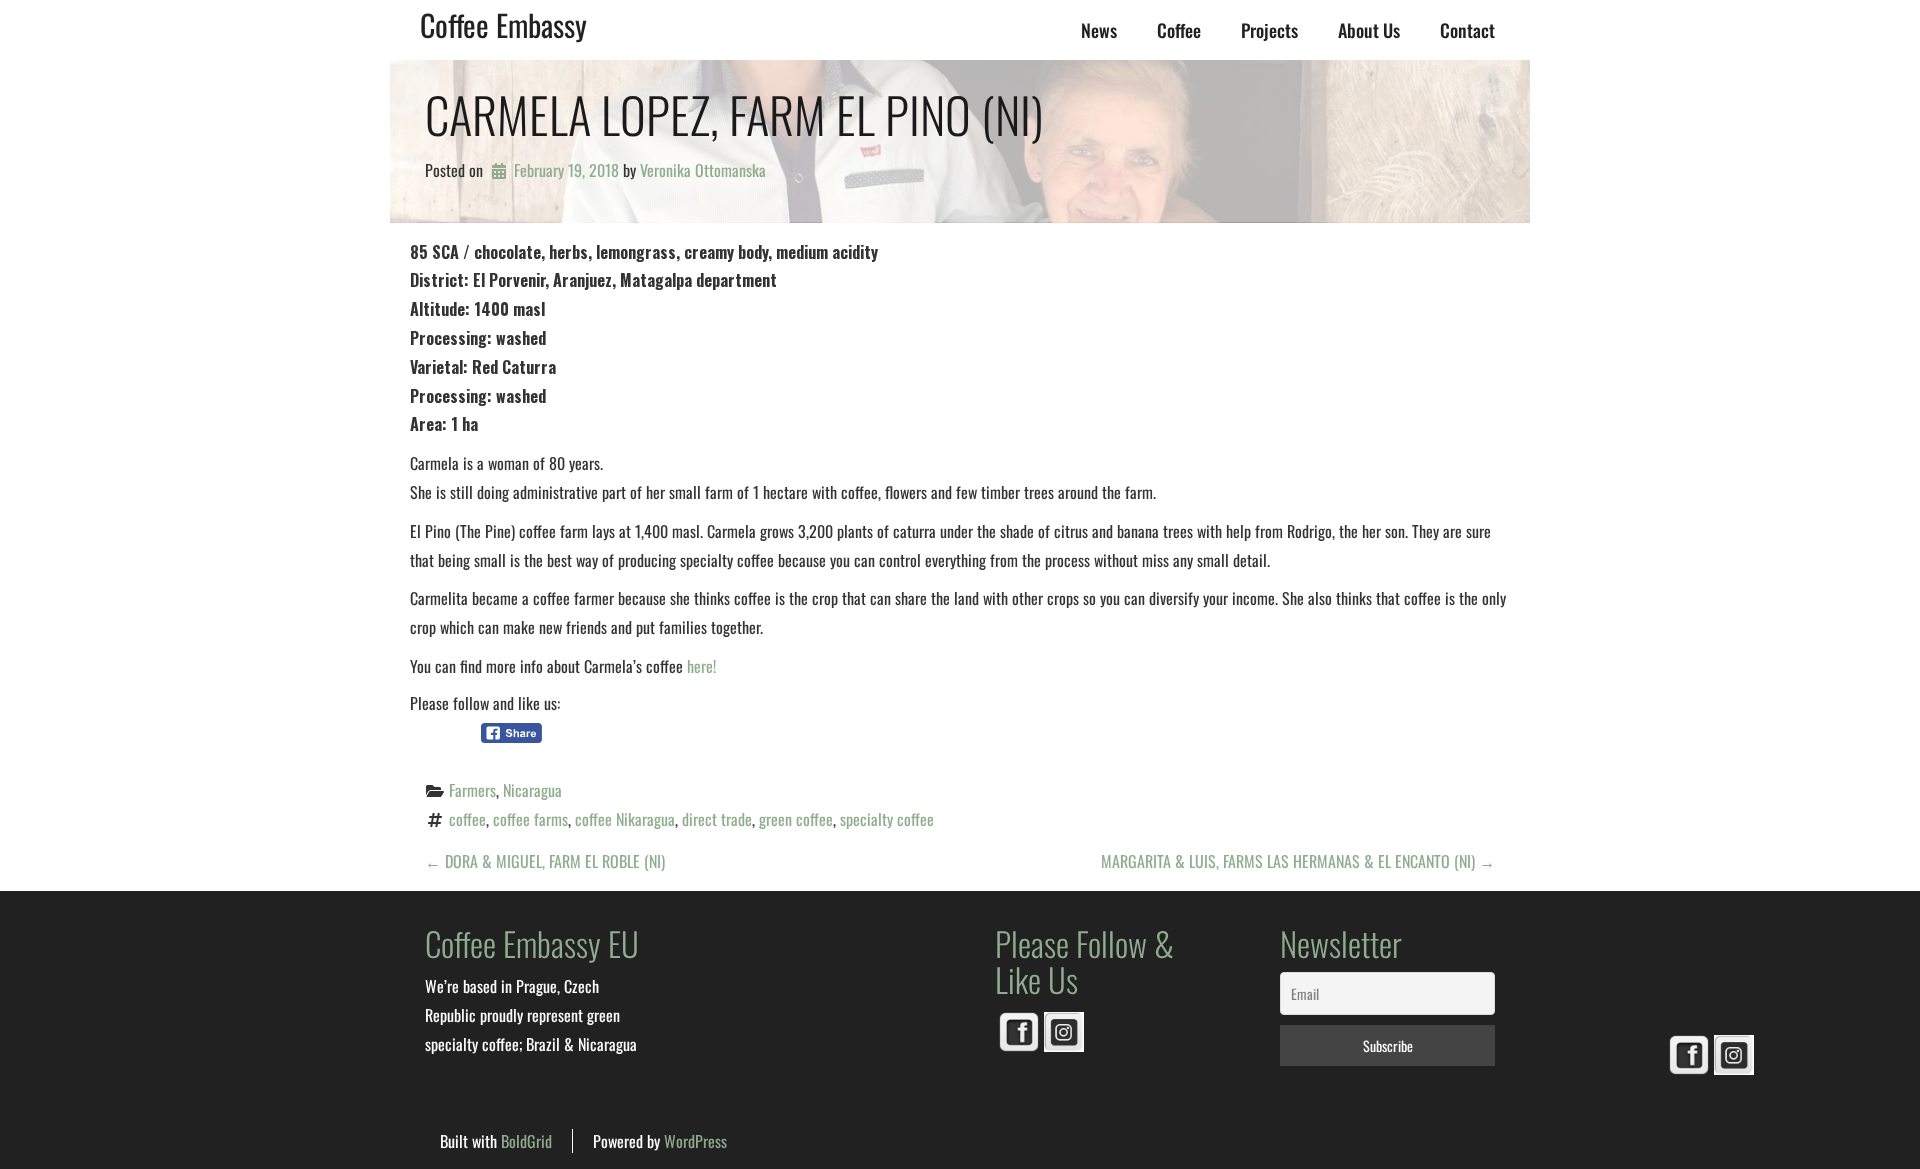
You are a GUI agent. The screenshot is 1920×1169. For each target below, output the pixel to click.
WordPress (695, 1141)
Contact (1467, 30)
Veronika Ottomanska (703, 170)
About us (1369, 30)
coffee (467, 819)
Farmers (472, 790)
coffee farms (530, 819)
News (1099, 30)
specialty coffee (887, 819)
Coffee (1179, 30)
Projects (1269, 30)
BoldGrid (526, 1141)
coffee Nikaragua (625, 819)
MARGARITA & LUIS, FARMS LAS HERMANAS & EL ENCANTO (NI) (1298, 861)
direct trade (717, 819)
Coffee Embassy (503, 25)
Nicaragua (532, 790)
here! (701, 666)
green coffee (796, 819)
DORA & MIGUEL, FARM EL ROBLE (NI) (545, 861)
